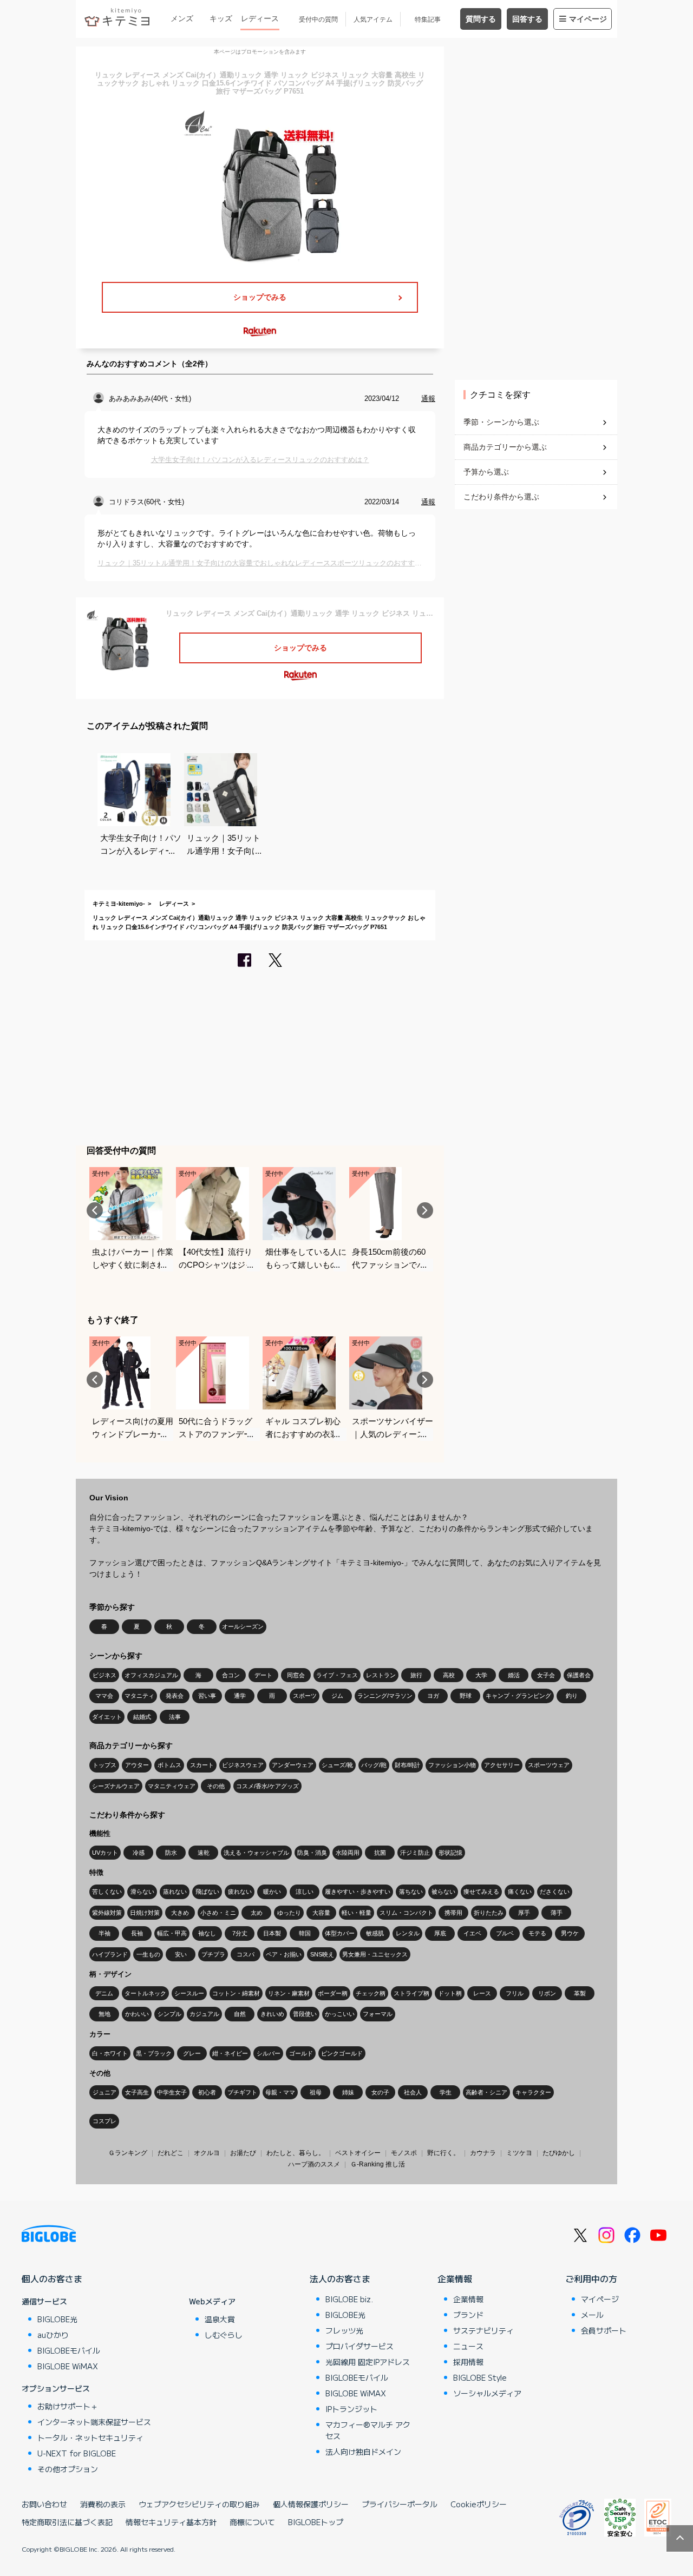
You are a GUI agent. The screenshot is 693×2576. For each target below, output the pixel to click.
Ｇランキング (128, 2153)
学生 (446, 2092)
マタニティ (139, 1696)
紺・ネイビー (230, 2053)
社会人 (413, 2092)
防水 (171, 1853)
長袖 (137, 1933)
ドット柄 (450, 1993)
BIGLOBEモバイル (69, 2350)
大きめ (180, 1913)
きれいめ (272, 2014)
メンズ (182, 18)
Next (425, 1210)
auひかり (53, 2335)
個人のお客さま (52, 2278)
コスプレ (104, 2121)
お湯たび (243, 2153)
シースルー (189, 1993)
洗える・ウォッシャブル (256, 1853)
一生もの (148, 1954)
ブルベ (505, 1933)
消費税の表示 (103, 2504)
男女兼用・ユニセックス (375, 1954)
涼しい (305, 1892)
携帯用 (453, 1913)
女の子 (380, 2092)
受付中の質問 (318, 19)
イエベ (472, 1933)
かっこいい (340, 2014)
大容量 (321, 1913)
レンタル (408, 1933)
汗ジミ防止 (415, 1853)
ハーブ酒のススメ (314, 2164)
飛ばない (207, 1892)
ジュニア (104, 2092)
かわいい (137, 2014)
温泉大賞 (220, 2319)
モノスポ (404, 2153)
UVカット (105, 1853)
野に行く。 (443, 2153)
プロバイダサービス (359, 2346)
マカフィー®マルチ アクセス (368, 2430)
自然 (240, 2014)
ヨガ (433, 1696)
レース (482, 1993)
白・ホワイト (110, 2053)
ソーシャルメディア (487, 2393)
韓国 (305, 1933)
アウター (137, 1765)
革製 (580, 1993)
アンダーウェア (293, 1765)
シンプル (169, 2014)
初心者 (207, 2092)
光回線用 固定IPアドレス (368, 2362)
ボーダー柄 (333, 1993)
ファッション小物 (452, 1765)
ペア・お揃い (284, 1954)
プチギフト (242, 2092)
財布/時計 (407, 1765)
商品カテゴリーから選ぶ (505, 447)
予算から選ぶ (486, 472)
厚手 (524, 1913)
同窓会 (296, 1675)
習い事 (207, 1696)
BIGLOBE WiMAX (68, 2366)
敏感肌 (375, 1933)
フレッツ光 (344, 2330)
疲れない (240, 1892)
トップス (104, 1765)
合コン (231, 1675)
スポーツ (305, 1696)
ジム (337, 1696)
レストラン (381, 1675)
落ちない (411, 1892)
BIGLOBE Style (480, 2377)
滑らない (142, 1892)
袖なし (207, 1933)
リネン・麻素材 (289, 1993)
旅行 (416, 1675)
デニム (104, 1993)
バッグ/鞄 (374, 1765)
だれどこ (171, 2153)
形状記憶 (450, 1853)
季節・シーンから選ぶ (501, 422)
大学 (481, 1675)
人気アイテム (373, 19)
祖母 (316, 2092)
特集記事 (428, 19)
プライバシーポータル (400, 2504)
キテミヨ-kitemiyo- (119, 904)
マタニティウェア (172, 1786)
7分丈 (240, 1933)
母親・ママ (280, 2092)
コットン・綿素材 (236, 1993)
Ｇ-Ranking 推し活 (378, 2164)
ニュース (468, 2346)
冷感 (139, 1853)
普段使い (305, 2014)
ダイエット (107, 1717)
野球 (466, 1696)
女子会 (546, 1675)
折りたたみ (489, 1913)
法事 (175, 1717)
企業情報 (455, 2278)
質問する (481, 19)
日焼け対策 (145, 1913)
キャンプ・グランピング (518, 1696)
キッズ (221, 18)
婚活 (514, 1675)
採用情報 (468, 2362)
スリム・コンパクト (406, 1913)
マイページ (588, 19)
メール (592, 2315)
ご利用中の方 (591, 2278)
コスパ (246, 1954)
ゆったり (289, 1913)
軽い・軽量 (357, 1913)
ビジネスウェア (243, 1765)
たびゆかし (559, 2153)
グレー (192, 2053)
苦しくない (107, 1892)
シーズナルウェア (116, 1786)
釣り (572, 1696)
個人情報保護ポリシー (311, 2504)
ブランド (468, 2315)
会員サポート (604, 2330)
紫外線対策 (107, 1913)
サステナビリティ (483, 2330)
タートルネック (145, 1993)
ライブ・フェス (337, 1675)
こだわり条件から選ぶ (501, 497)
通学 (240, 1696)
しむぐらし (224, 2335)
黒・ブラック (154, 2053)
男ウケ (570, 1933)
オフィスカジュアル (151, 1675)
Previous (95, 1210)
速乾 (204, 1853)
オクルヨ (207, 2153)
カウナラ (483, 2153)
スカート (202, 1765)
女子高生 (137, 2092)
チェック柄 (371, 1993)
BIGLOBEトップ (316, 2522)
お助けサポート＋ (68, 2406)
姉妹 (348, 2092)
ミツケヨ (519, 2153)
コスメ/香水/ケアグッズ (267, 1786)
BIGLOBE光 (57, 2319)
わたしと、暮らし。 (296, 2153)
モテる (537, 1933)
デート (263, 1675)
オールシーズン (243, 1626)
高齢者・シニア (486, 2092)
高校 (449, 1675)
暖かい (272, 1892)
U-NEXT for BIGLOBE (77, 2453)
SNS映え (322, 1954)
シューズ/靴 (337, 1765)
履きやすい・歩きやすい (358, 1892)
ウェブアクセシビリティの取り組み (199, 2504)
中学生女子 (172, 2092)
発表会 (175, 1696)
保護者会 (579, 1675)
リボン (547, 1993)
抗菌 (380, 1853)
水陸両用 (348, 1853)
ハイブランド (110, 1954)
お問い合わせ (44, 2504)
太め (257, 1913)
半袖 (104, 1933)
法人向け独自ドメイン (363, 2452)
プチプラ (213, 1954)
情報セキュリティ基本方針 (171, 2522)
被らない (443, 1892)
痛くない (520, 1892)
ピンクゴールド (342, 2053)
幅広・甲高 (172, 1933)
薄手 (557, 1913)
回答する (527, 19)
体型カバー (340, 1933)
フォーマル (378, 2014)
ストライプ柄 (411, 1993)
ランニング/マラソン (385, 1696)
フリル (515, 1993)
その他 (216, 1786)
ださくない (555, 1892)
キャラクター (533, 2092)
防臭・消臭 (312, 1853)
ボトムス (169, 1765)
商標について (252, 2522)
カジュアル (204, 2014)
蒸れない (175, 1892)
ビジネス (104, 1675)
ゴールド (301, 2053)
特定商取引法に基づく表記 (67, 2522)
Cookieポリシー (479, 2504)
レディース (260, 18)
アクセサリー (502, 1765)
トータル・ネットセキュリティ (90, 2437)
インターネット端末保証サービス (94, 2422)
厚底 (440, 1933)
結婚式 (142, 1717)
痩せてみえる (481, 1892)
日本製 (272, 1933)
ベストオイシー (358, 2153)
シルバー (269, 2053)
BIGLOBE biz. (349, 2299)
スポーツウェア (549, 1765)
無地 (104, 2014)
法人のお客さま (340, 2278)
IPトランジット (351, 2409)
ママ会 (104, 1696)
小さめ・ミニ (218, 1913)
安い (181, 1954)
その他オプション (68, 2469)
